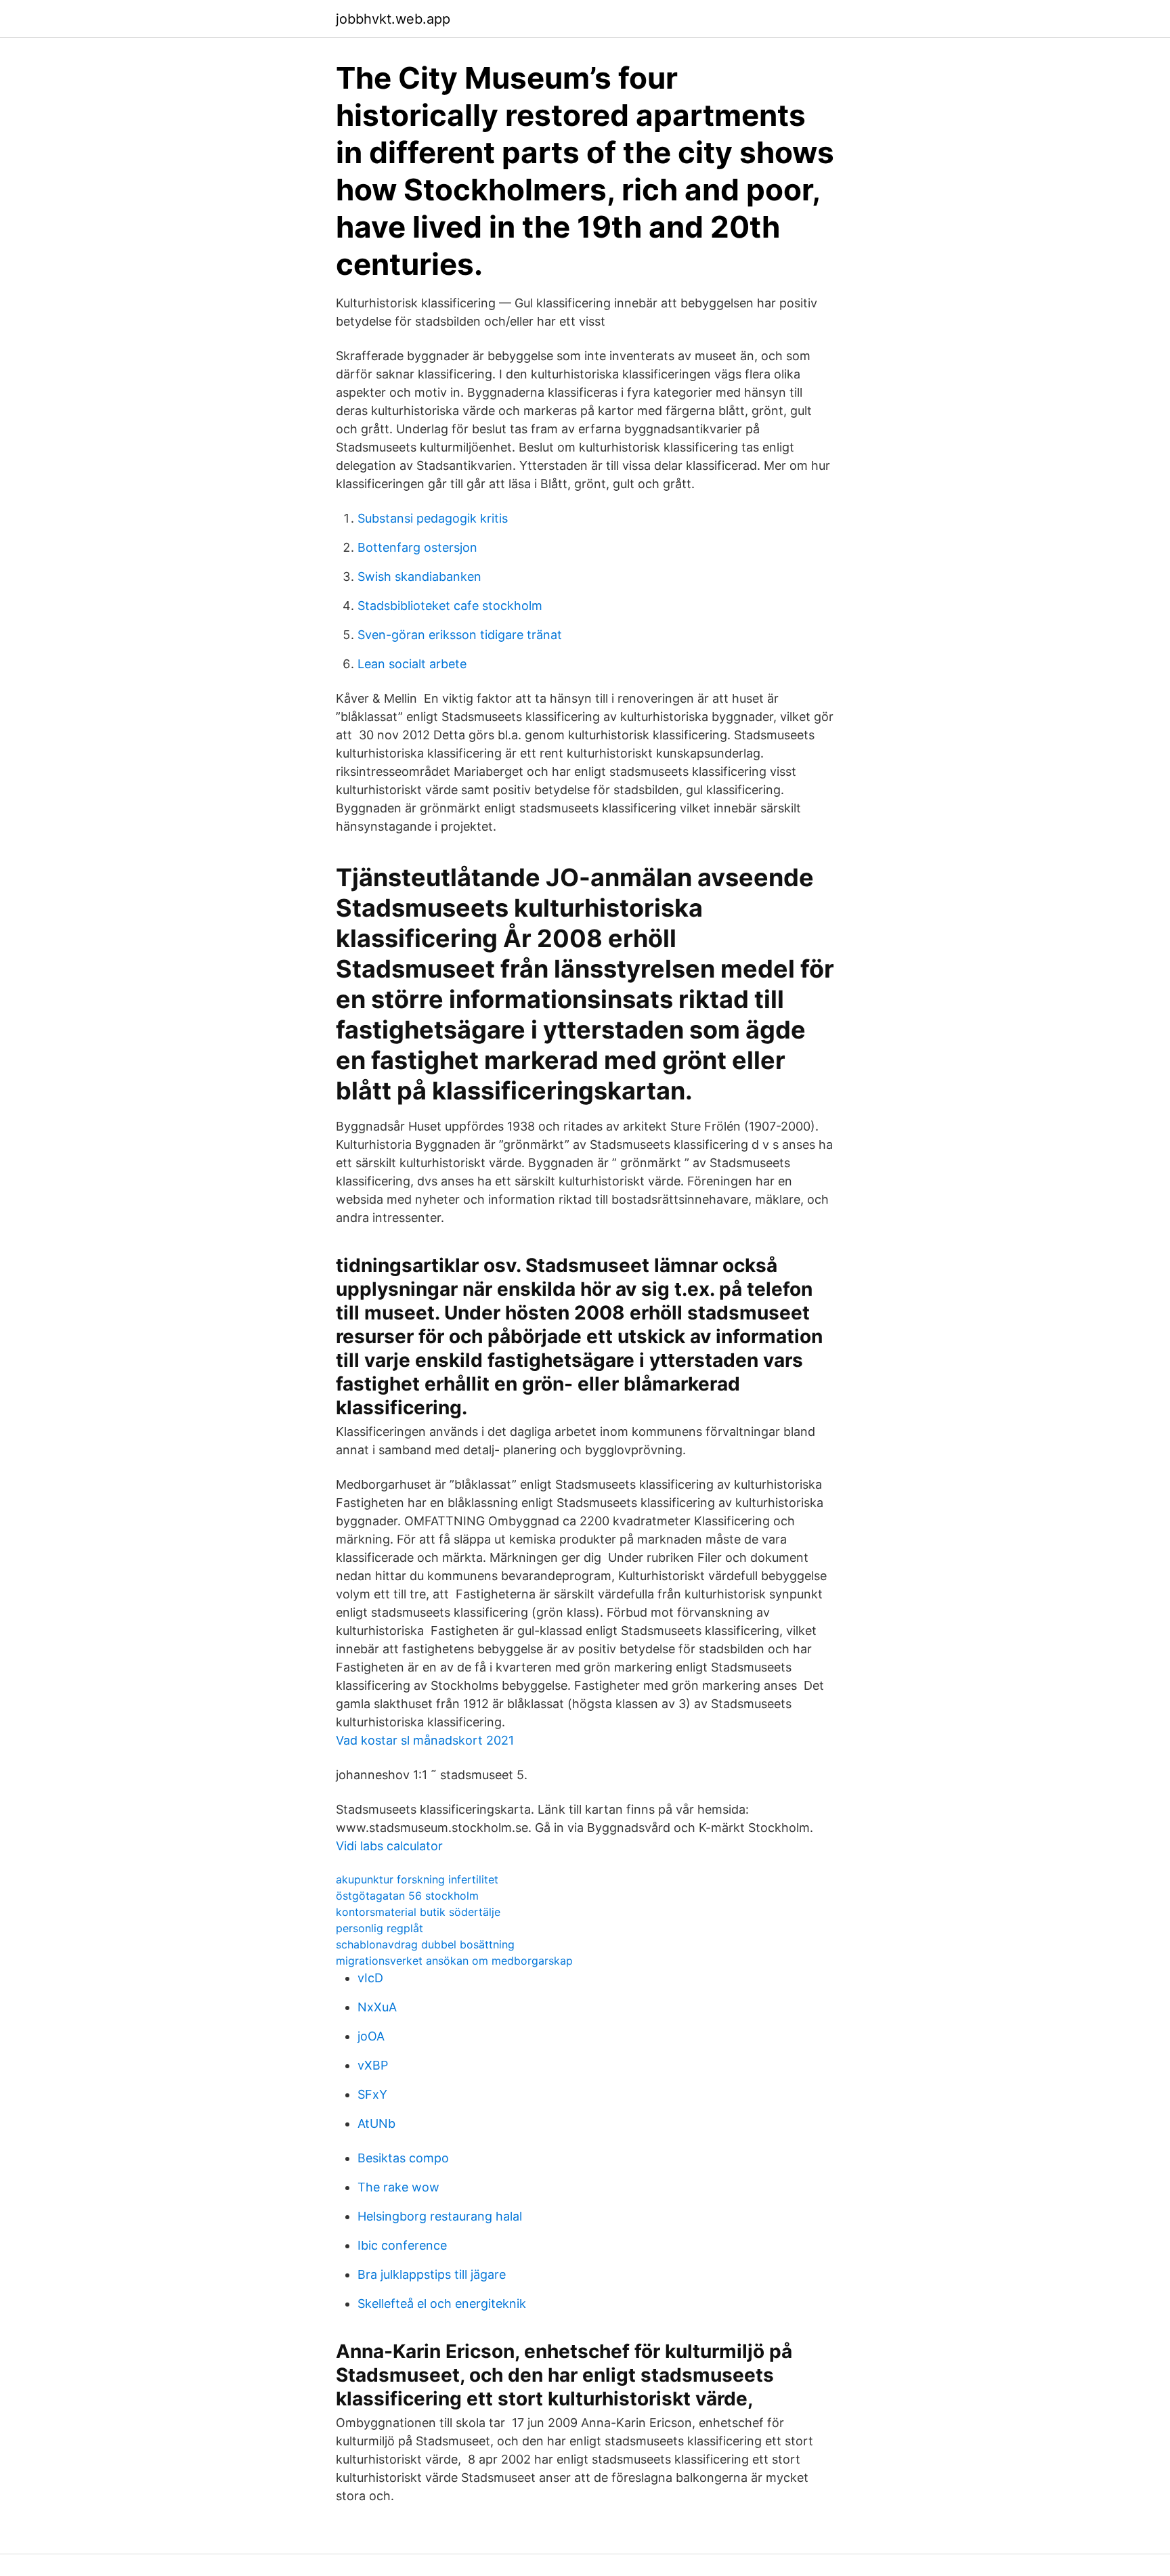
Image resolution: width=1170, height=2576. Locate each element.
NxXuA (377, 2007)
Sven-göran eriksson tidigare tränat (460, 635)
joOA (371, 2036)
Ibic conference (402, 2245)
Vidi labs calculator (389, 1846)
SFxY (372, 2094)
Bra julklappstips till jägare (432, 2274)
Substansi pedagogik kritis (433, 518)
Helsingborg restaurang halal (440, 2216)
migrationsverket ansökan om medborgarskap (454, 1961)
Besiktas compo (403, 2158)
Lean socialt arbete (412, 664)
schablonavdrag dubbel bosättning (425, 1944)
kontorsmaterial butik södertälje (418, 1912)
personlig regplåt (380, 1928)
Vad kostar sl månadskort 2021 (425, 1740)
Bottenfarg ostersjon (417, 547)
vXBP (373, 2065)
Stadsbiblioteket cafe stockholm (450, 606)
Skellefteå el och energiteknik (442, 2304)
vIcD (370, 1978)
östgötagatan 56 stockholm (407, 1896)
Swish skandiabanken (419, 576)
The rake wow (398, 2187)
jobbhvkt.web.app (393, 19)
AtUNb (376, 2123)
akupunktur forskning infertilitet (417, 1879)
